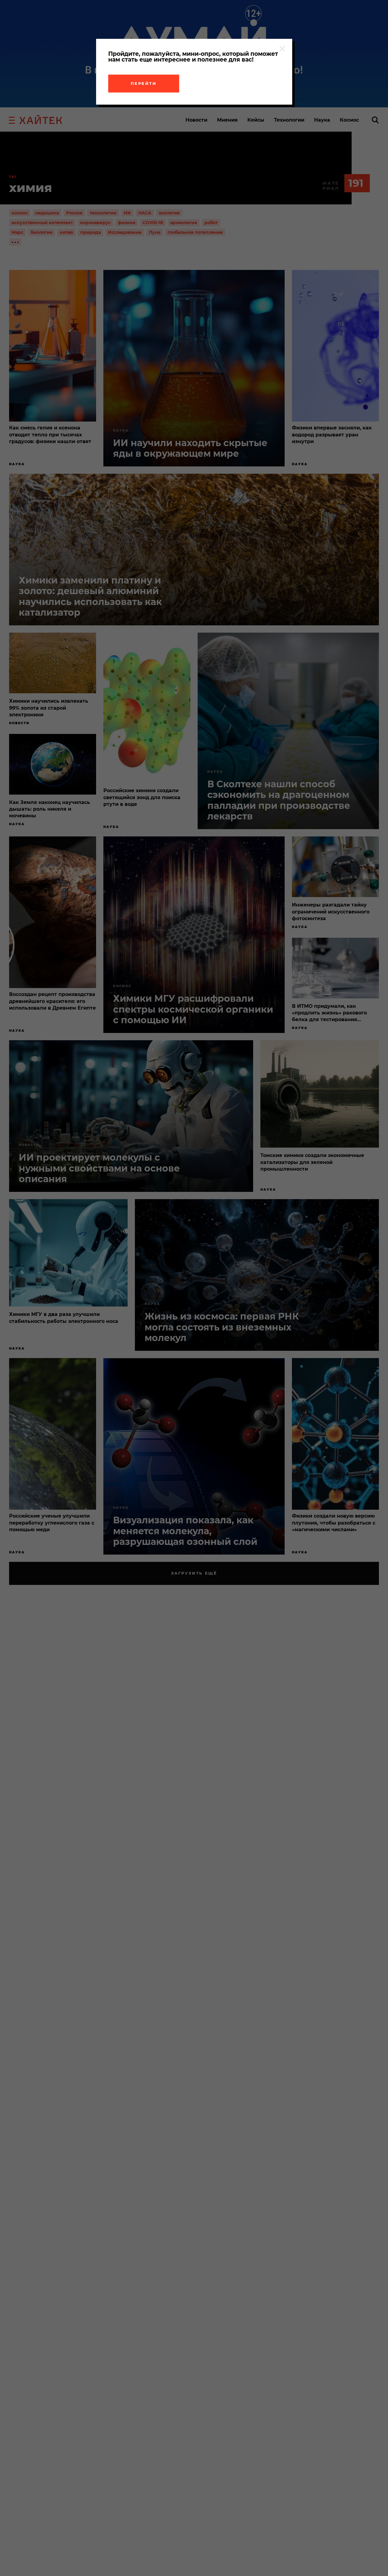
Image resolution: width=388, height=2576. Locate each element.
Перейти (144, 83)
